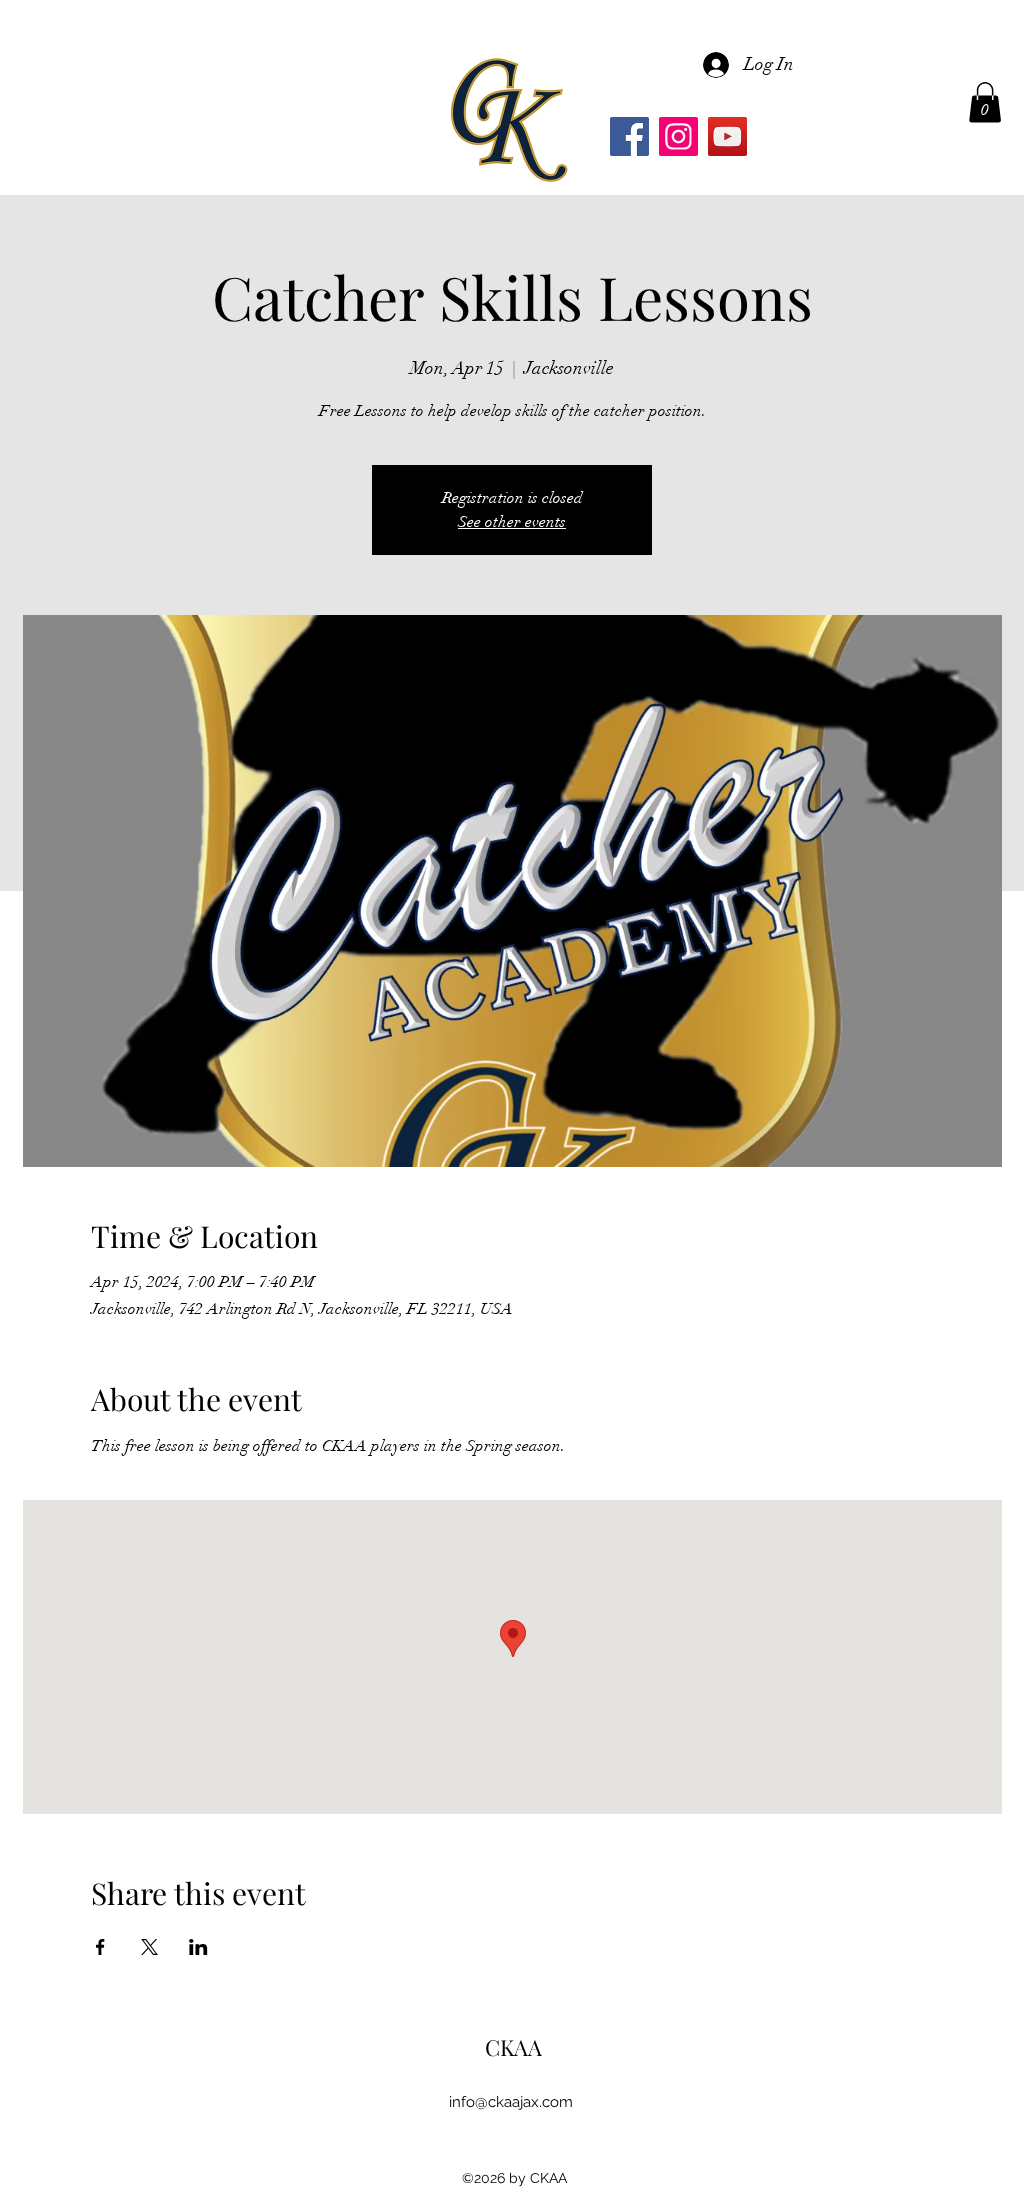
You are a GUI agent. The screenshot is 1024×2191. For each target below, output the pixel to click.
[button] (985, 102)
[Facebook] (629, 136)
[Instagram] (678, 136)
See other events (512, 522)
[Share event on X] (149, 1947)
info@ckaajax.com (511, 2102)
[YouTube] (727, 136)
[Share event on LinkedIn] (198, 1947)
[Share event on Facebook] (100, 1947)
